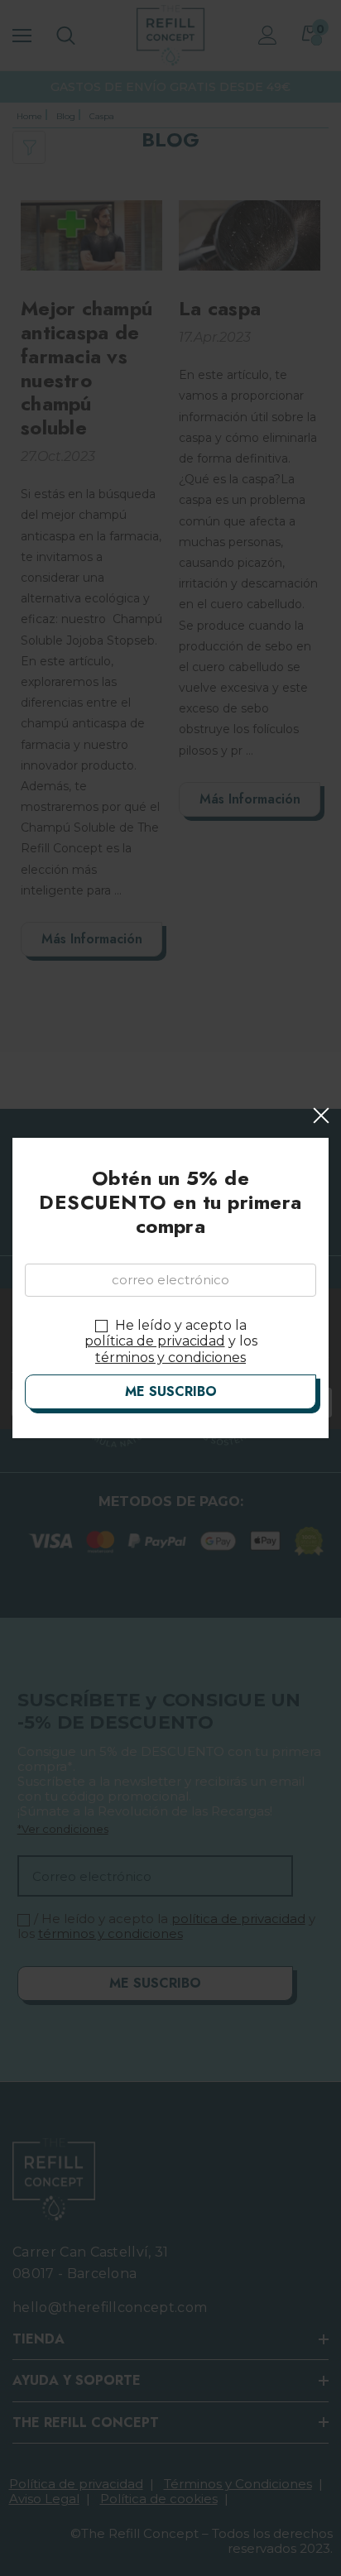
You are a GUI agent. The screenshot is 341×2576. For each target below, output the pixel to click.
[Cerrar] (321, 1115)
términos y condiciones (170, 1358)
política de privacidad (155, 1341)
